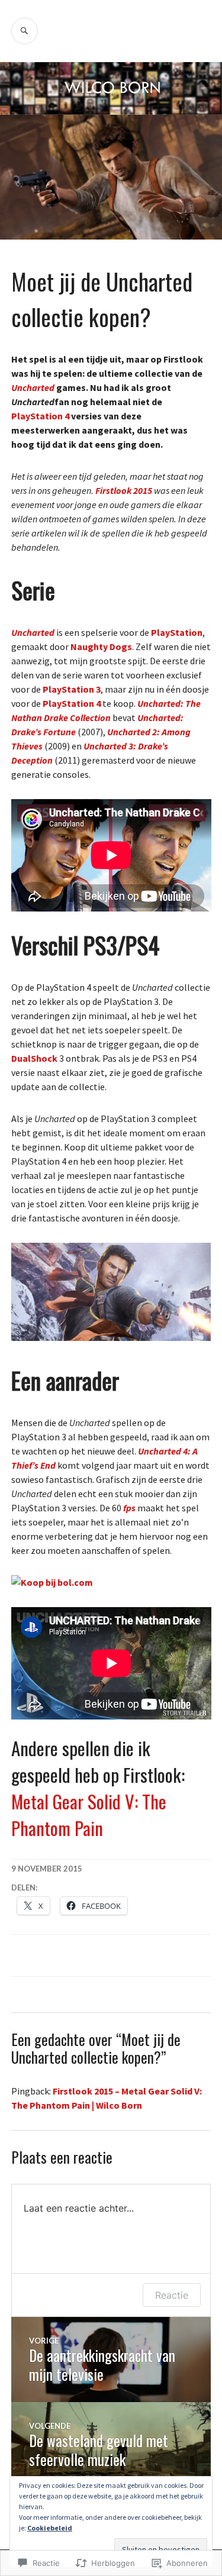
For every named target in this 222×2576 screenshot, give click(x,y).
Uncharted (33, 387)
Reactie (172, 2295)
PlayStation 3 (72, 689)
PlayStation (177, 632)
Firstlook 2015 (124, 490)
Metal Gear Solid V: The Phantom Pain (89, 1814)
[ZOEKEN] (25, 31)
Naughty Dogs (101, 647)
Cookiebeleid (50, 2528)
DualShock (34, 1058)
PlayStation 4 (40, 416)
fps (129, 1508)
